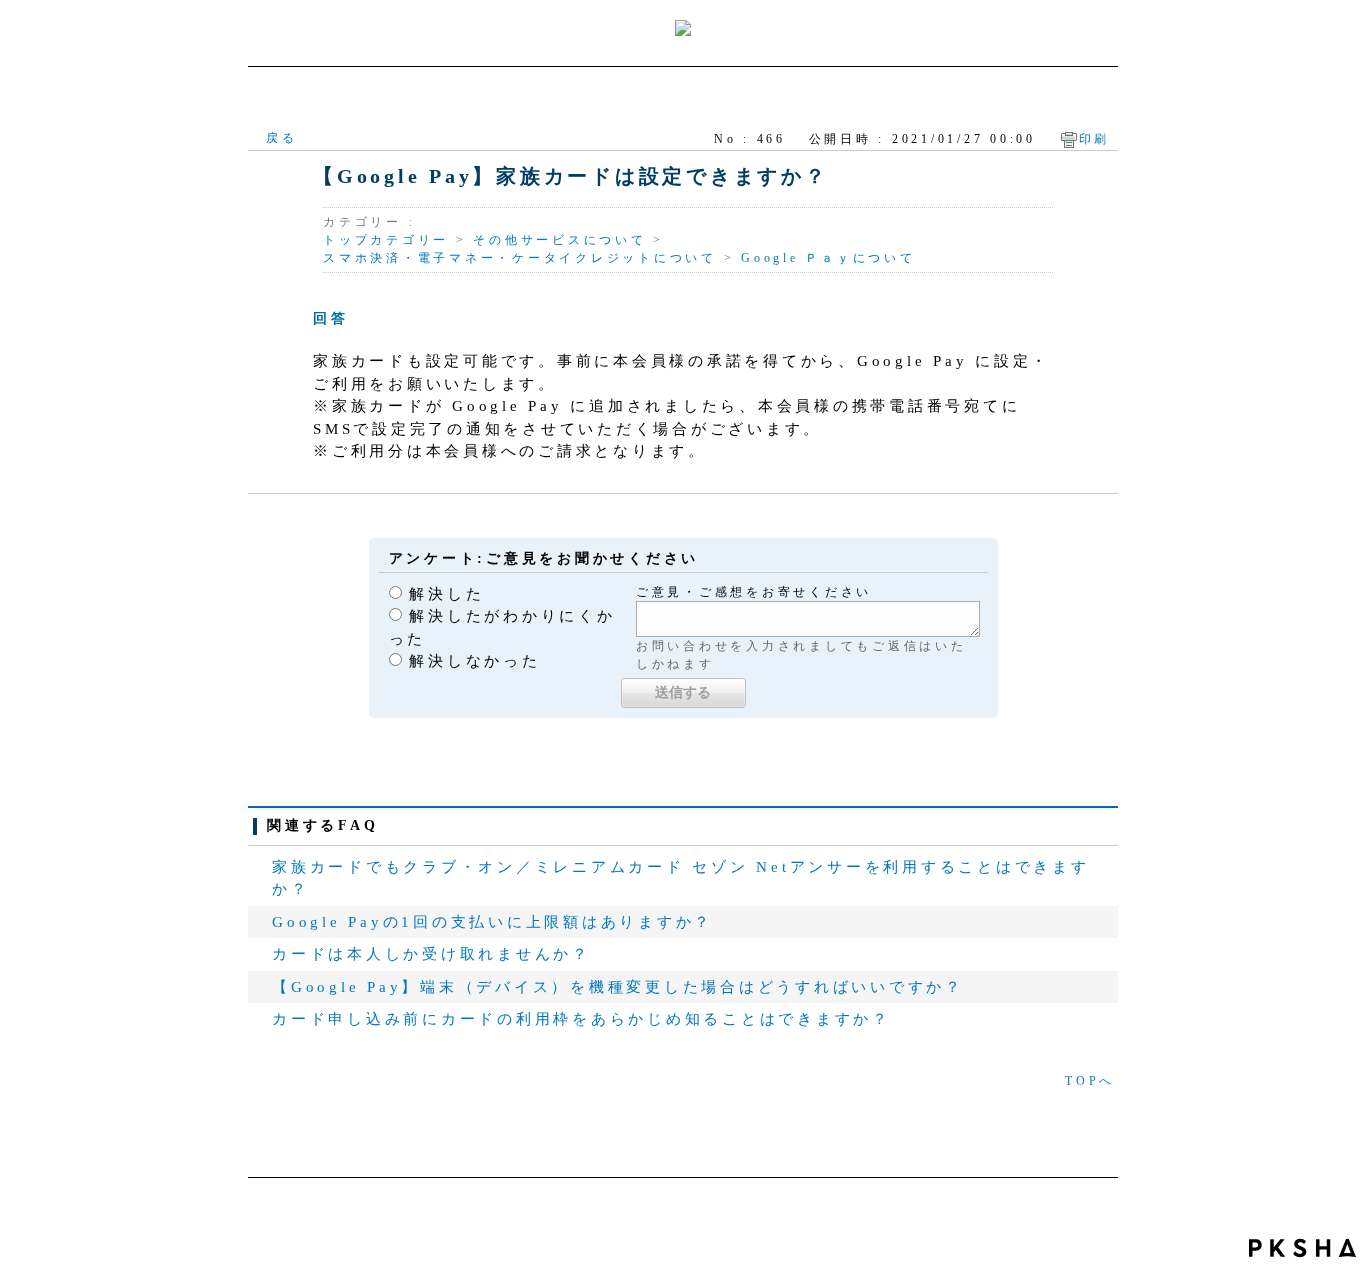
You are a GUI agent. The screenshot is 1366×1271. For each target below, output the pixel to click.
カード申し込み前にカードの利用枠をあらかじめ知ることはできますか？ (581, 1019)
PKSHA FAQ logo (1302, 1248)
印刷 (1095, 139)
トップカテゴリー (386, 240)
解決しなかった (474, 661)
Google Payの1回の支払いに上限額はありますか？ (492, 922)
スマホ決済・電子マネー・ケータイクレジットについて (520, 258)
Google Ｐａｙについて (828, 258)
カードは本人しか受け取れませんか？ (431, 954)
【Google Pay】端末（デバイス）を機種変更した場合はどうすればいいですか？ (618, 987)
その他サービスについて (559, 240)
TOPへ (1090, 1081)
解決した (446, 594)
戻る (282, 138)
